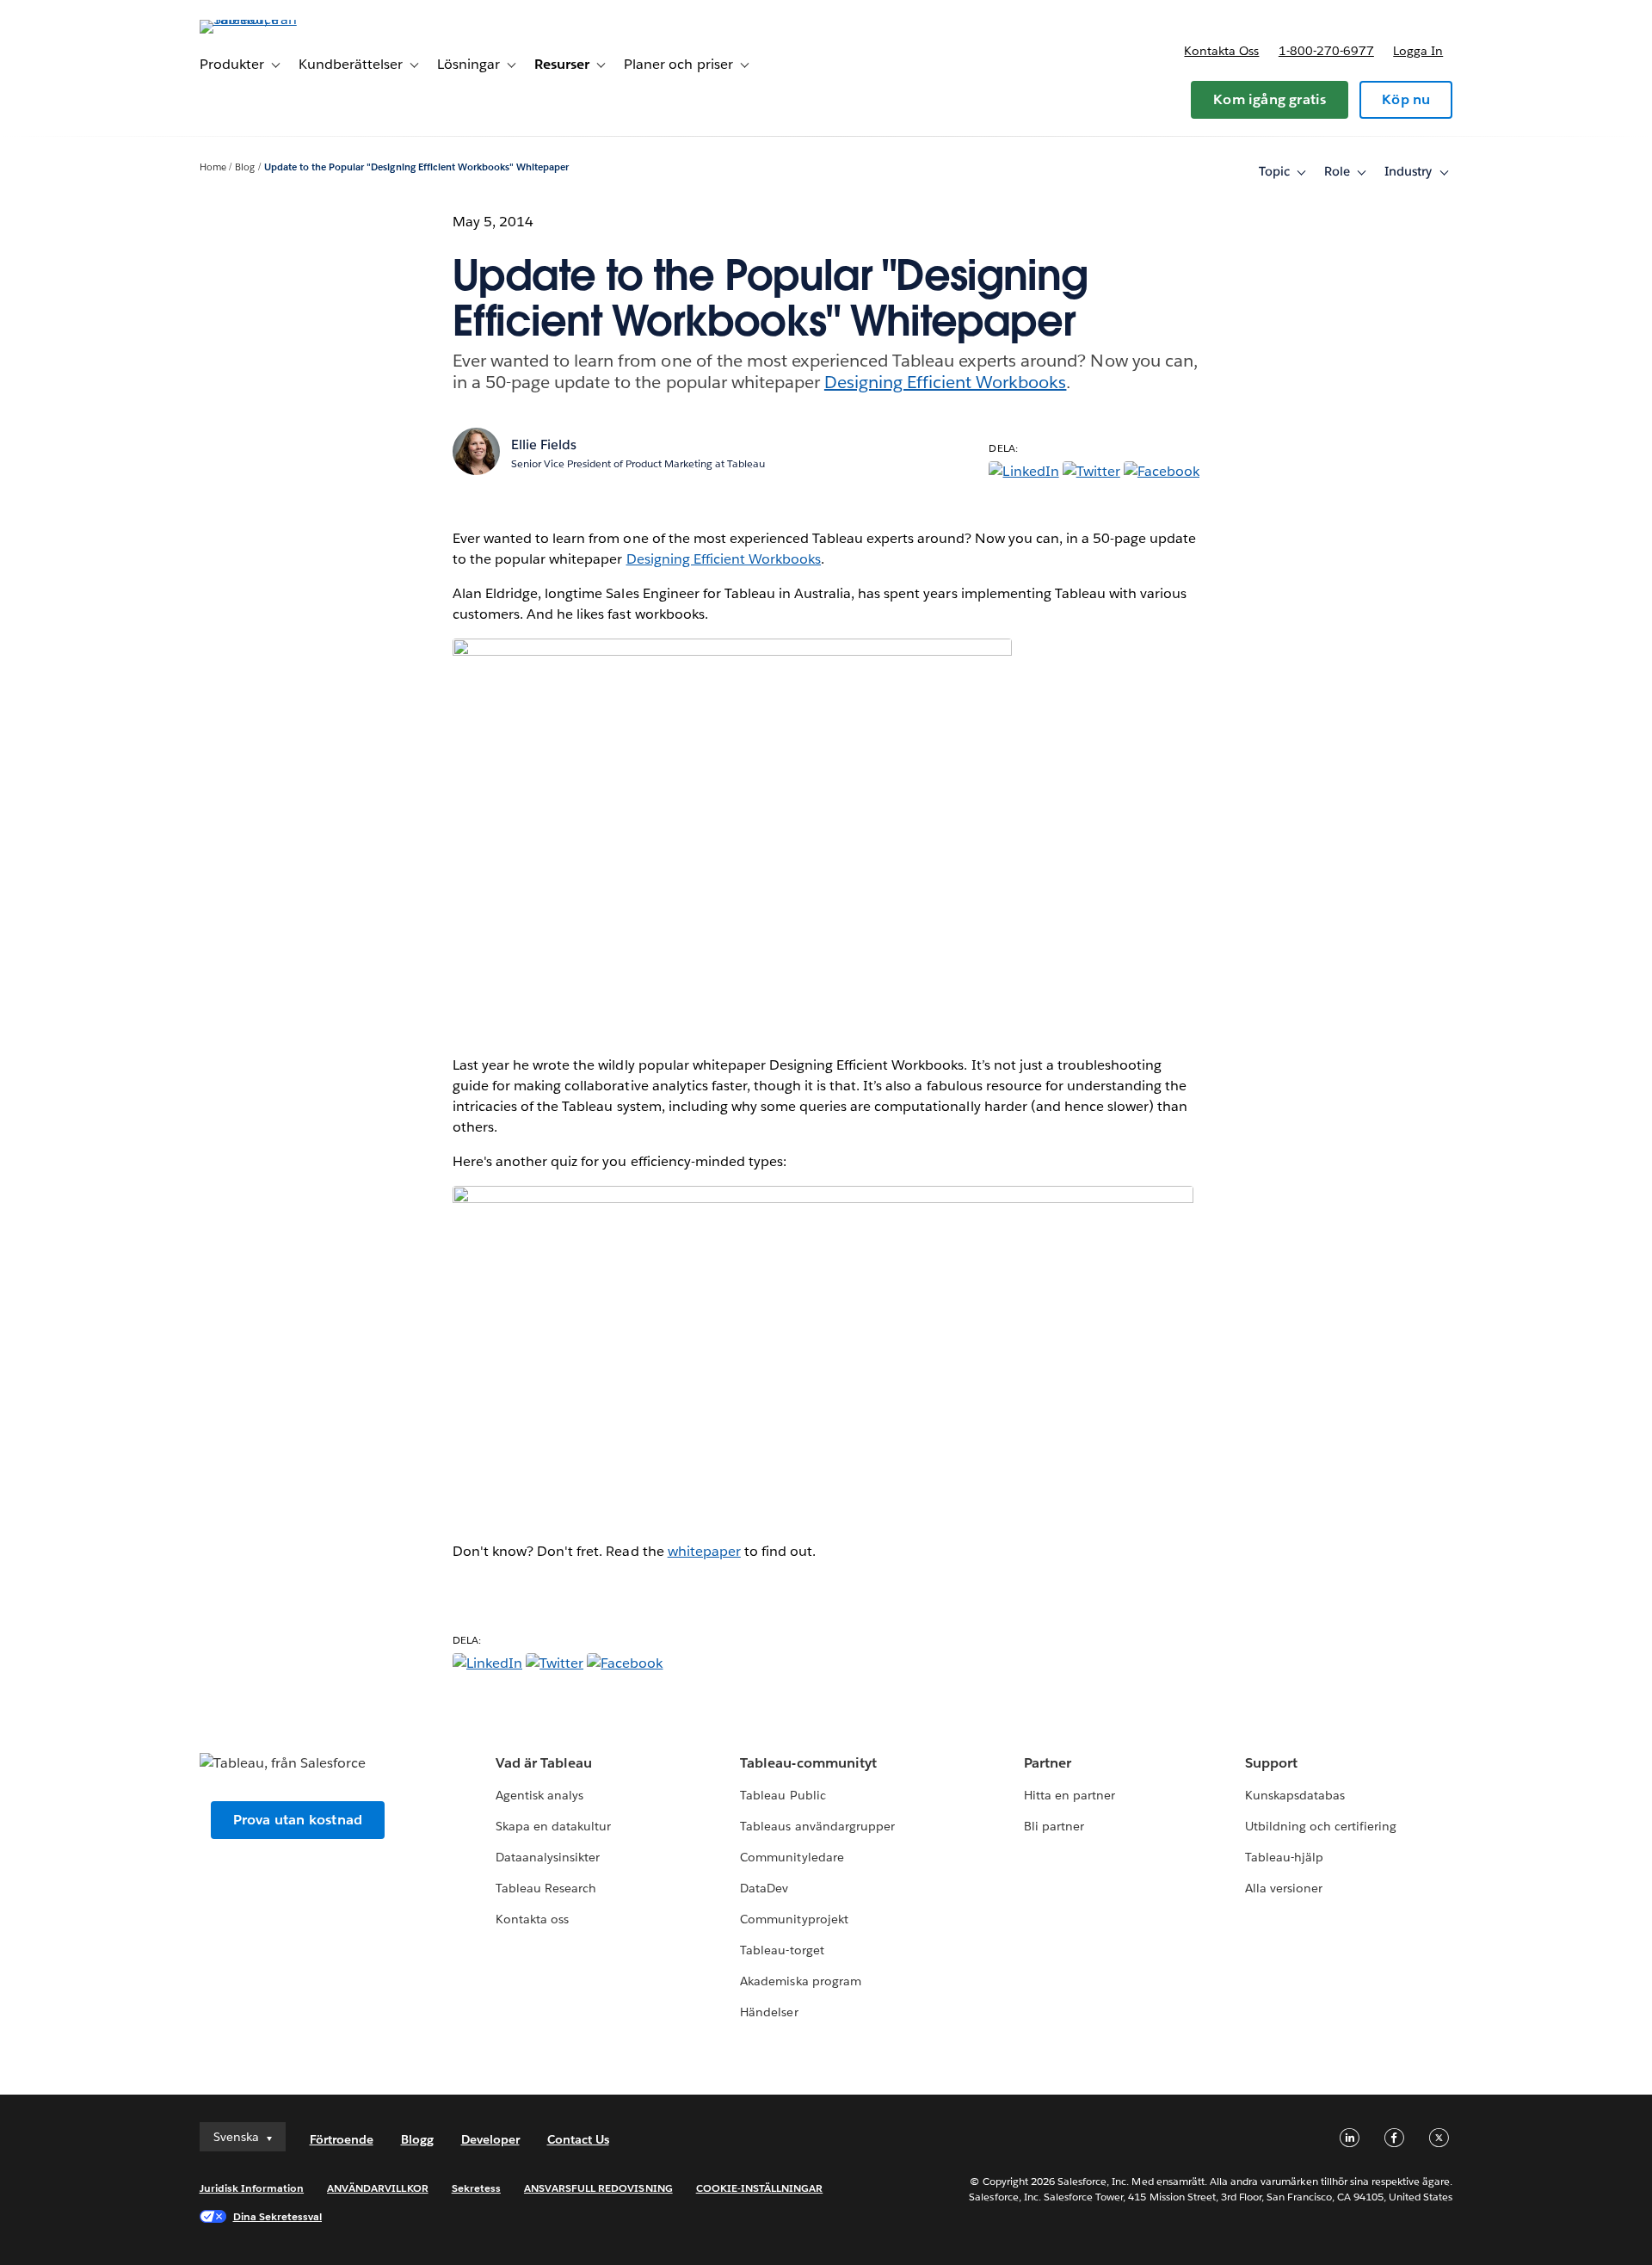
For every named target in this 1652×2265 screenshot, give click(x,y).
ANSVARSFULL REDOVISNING (598, 2188)
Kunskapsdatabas (1295, 1795)
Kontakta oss (1221, 51)
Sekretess (476, 2188)
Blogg (417, 2139)
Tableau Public (783, 1795)
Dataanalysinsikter (548, 1857)
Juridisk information (252, 2188)
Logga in (1418, 51)
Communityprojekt (794, 1919)
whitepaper (704, 1551)
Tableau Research (546, 1888)
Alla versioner (1284, 1888)
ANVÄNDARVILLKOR (377, 2188)
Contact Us (578, 2139)
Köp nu (1406, 99)
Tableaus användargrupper (817, 1826)
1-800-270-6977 (1326, 51)
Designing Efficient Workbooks (946, 382)
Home (213, 167)
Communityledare (792, 1857)
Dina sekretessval (278, 2216)
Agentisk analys (539, 1795)
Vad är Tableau (544, 1763)
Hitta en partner (1069, 1795)
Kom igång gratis (1270, 99)
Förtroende (342, 2139)
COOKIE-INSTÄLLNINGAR (760, 2188)
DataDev (764, 1888)
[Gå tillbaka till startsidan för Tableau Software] (273, 19)
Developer (490, 2139)
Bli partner (1054, 1826)
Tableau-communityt (808, 1763)
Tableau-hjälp (1284, 1857)
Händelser (769, 2012)
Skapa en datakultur (553, 1826)
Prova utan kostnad (298, 1820)
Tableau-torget (782, 1950)
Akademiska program (800, 1981)
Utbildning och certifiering (1321, 1826)
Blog (245, 167)
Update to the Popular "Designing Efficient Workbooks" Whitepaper (416, 167)
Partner (1048, 1763)
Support (1271, 1763)
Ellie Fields (544, 444)
